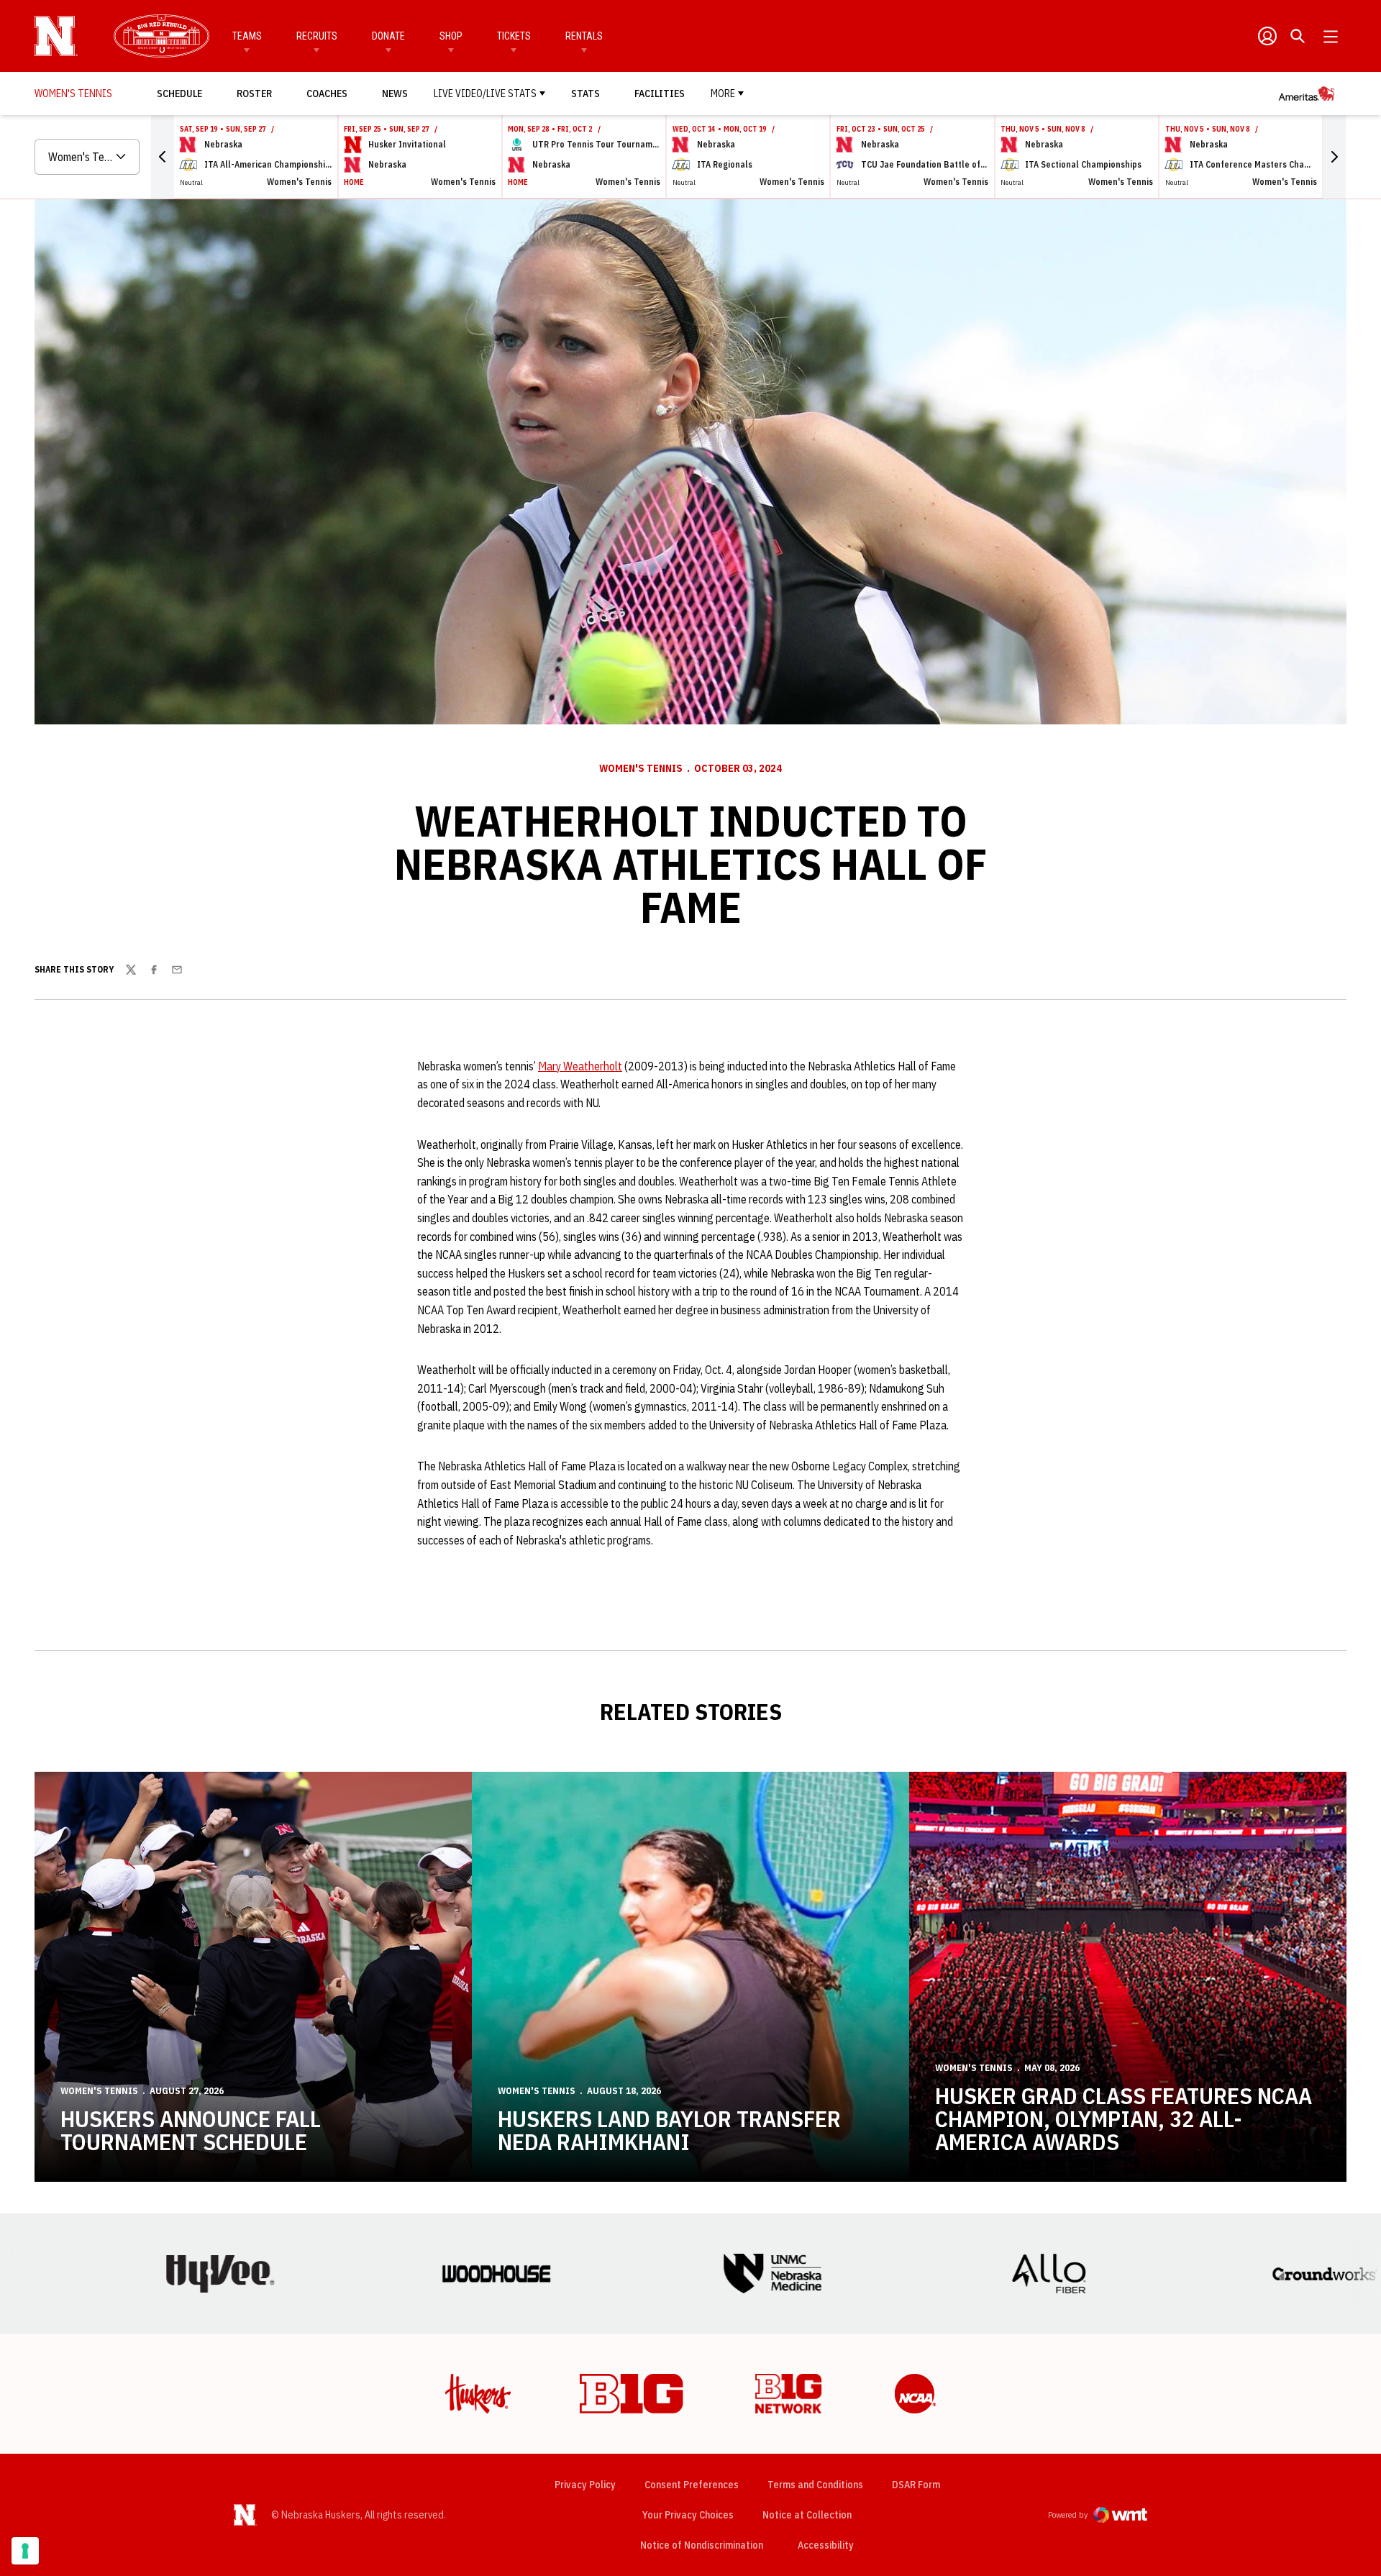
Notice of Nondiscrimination (702, 2545)
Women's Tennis (641, 768)
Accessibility (826, 2545)
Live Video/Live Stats (485, 94)
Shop (451, 36)
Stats (585, 94)
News (395, 94)
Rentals (584, 36)
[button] (163, 157)
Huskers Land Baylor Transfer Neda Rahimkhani (669, 2130)
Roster (254, 94)
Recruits (317, 36)
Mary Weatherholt (580, 1066)
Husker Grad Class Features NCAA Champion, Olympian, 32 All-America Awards (1124, 2118)
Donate (388, 36)
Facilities (660, 94)
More (723, 94)
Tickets (514, 36)
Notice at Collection (807, 2515)
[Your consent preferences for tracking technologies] (25, 2551)
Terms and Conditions (815, 2485)
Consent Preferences (692, 2485)
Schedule (179, 94)
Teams (247, 36)
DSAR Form (916, 2485)
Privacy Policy (585, 2485)
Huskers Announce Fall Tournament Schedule (191, 2130)
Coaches (327, 94)
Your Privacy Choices (688, 2515)
